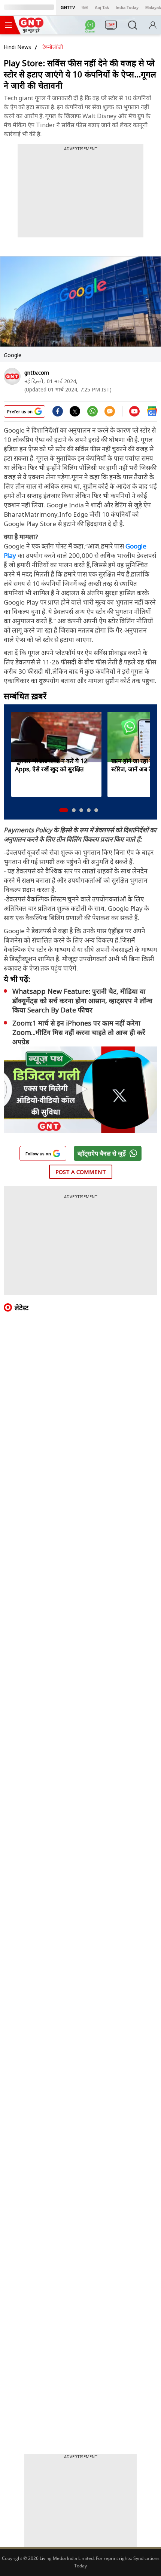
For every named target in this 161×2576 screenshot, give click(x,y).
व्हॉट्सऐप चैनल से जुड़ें (102, 1153)
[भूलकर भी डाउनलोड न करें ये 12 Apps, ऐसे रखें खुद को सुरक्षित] (56, 737)
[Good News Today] (31, 30)
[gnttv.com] (12, 376)
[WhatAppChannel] (91, 27)
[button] (64, 810)
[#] (92, 414)
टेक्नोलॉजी (53, 47)
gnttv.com (37, 373)
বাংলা (85, 7)
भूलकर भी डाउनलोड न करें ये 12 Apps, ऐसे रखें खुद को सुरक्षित (51, 765)
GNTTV (68, 7)
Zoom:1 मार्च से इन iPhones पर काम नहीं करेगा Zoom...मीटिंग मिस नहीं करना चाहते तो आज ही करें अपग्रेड (79, 1032)
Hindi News (17, 47)
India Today (127, 7)
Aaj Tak (102, 7)
